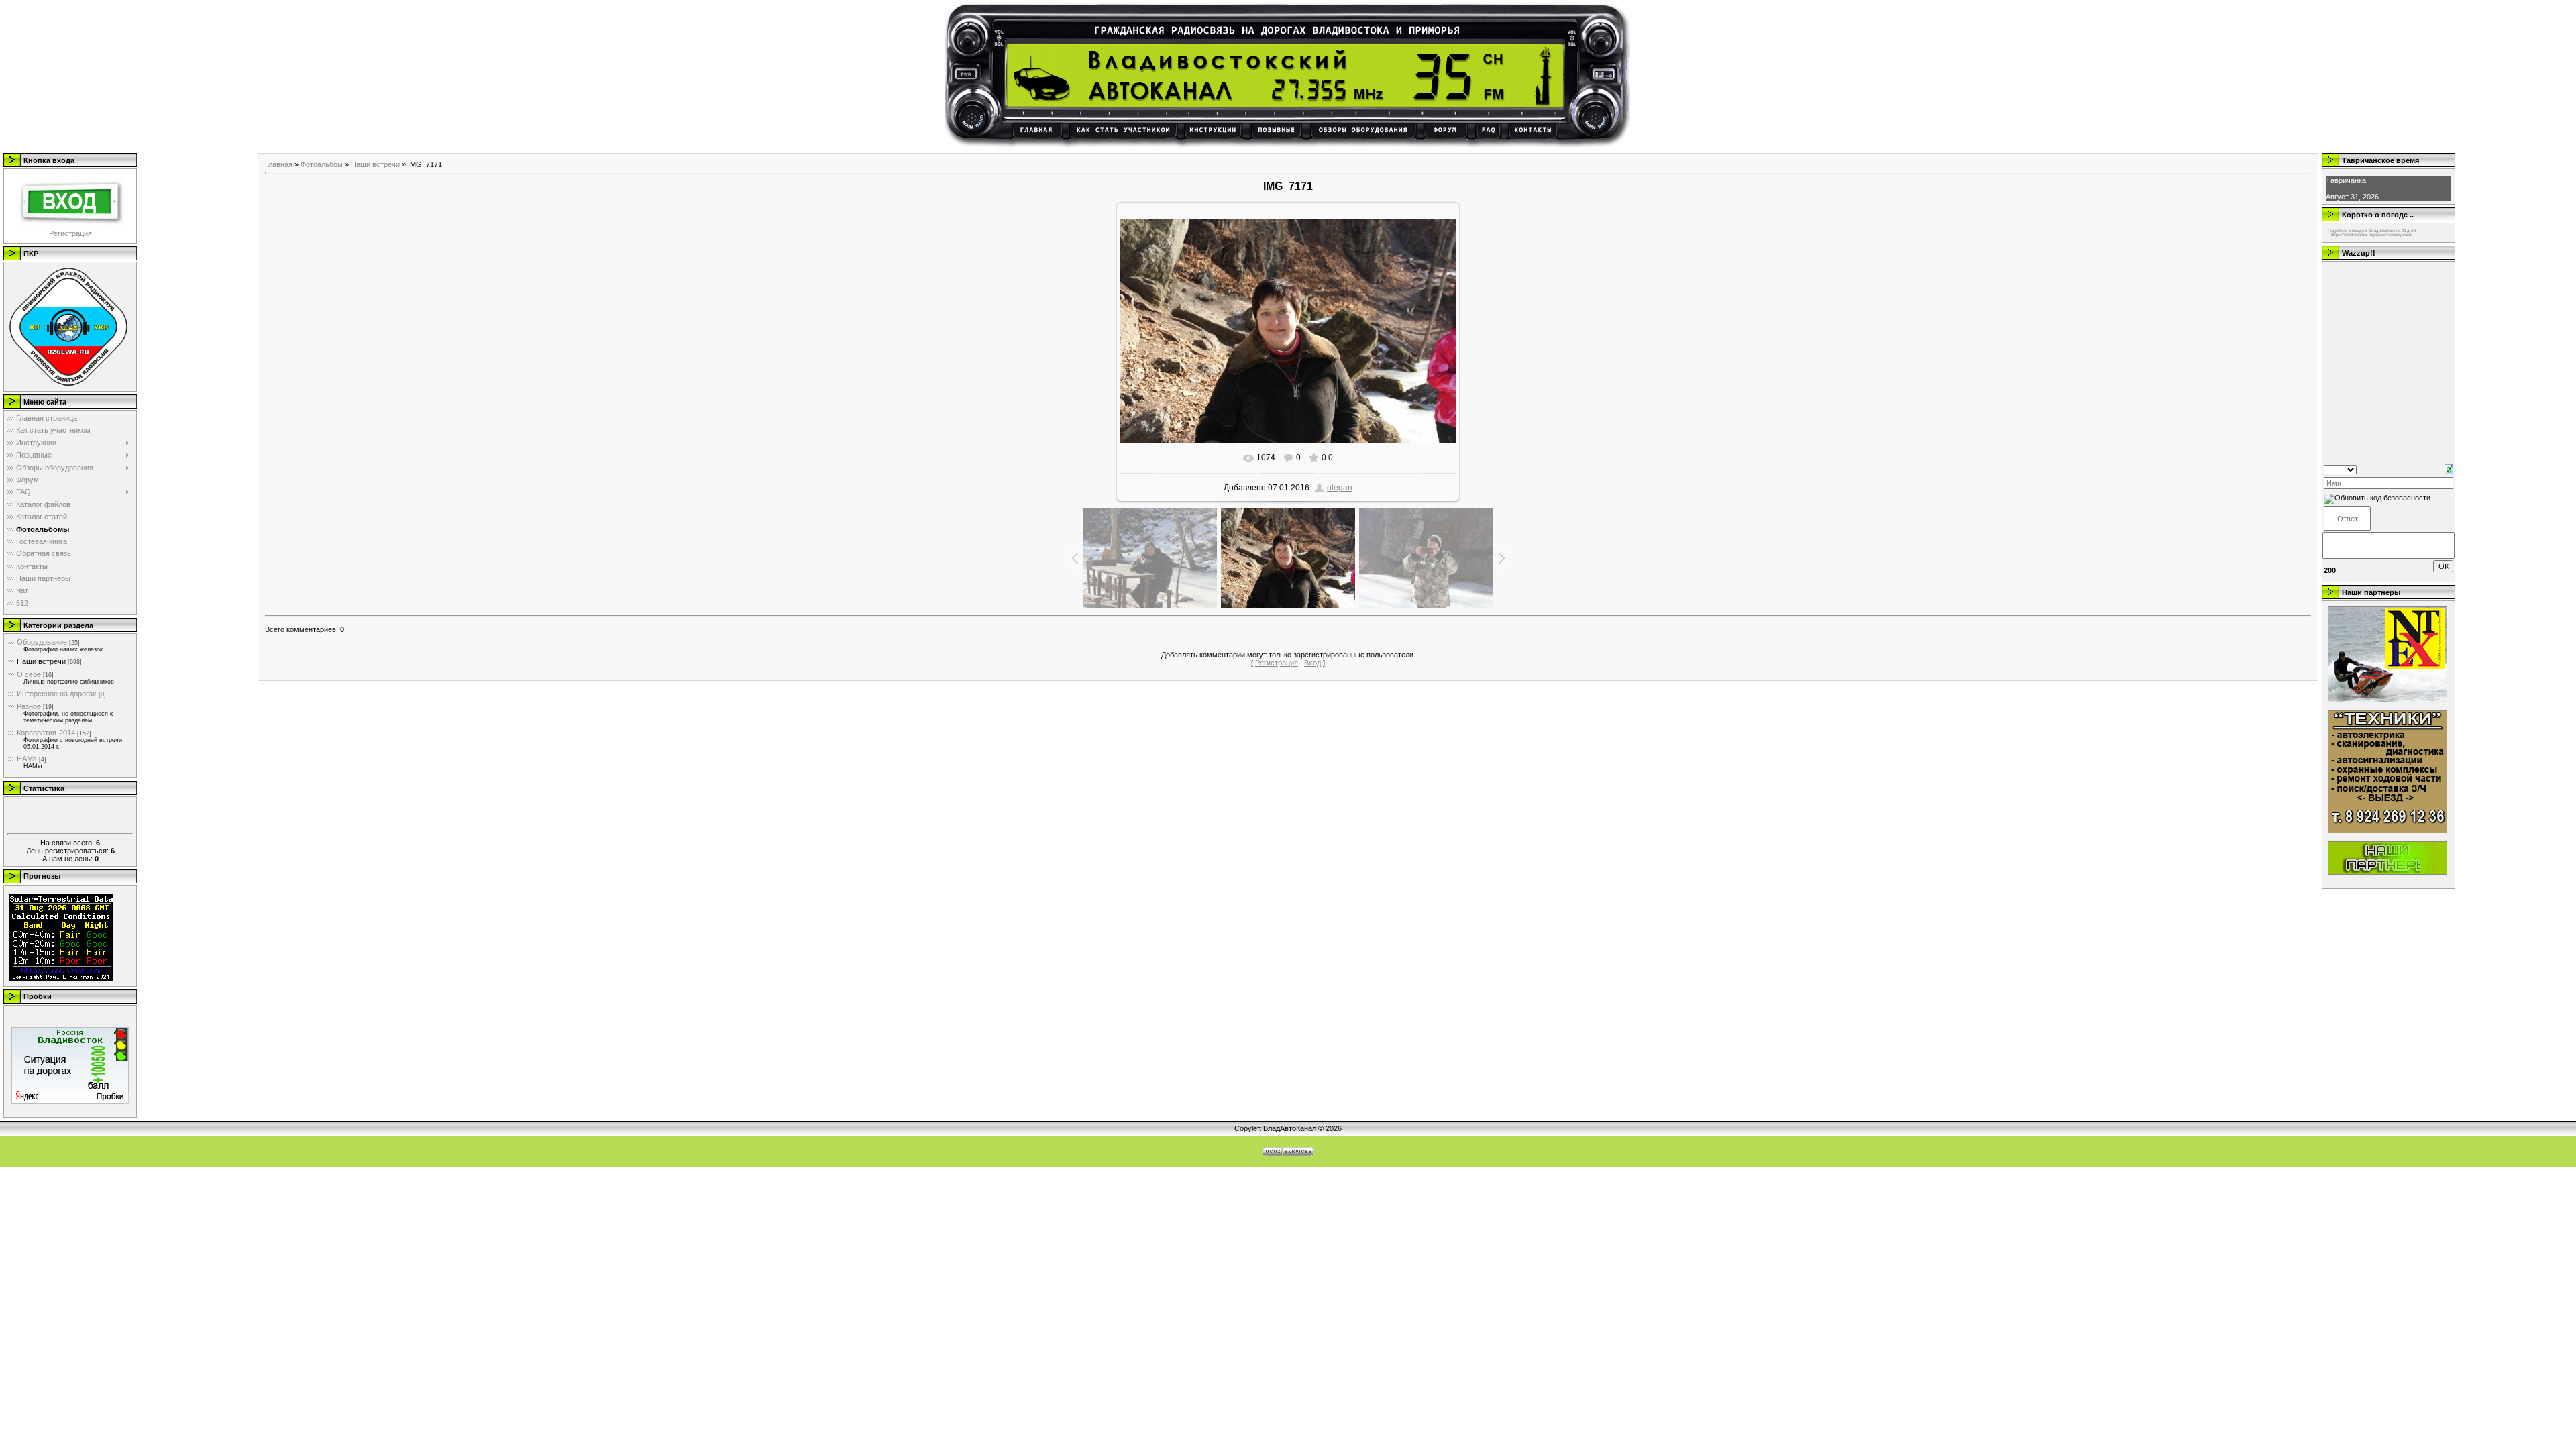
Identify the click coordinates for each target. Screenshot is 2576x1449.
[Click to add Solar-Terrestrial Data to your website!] (61, 978)
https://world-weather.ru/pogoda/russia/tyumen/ (2372, 235)
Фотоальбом (322, 164)
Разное (29, 706)
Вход (1312, 663)
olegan (1340, 488)
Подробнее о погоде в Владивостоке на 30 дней (2372, 231)
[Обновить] (2449, 468)
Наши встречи (41, 661)
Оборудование (42, 642)
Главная (279, 164)
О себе (29, 674)
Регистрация (70, 233)
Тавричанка (2346, 180)
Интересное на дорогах (57, 694)
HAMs (27, 759)
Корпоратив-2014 (46, 733)
